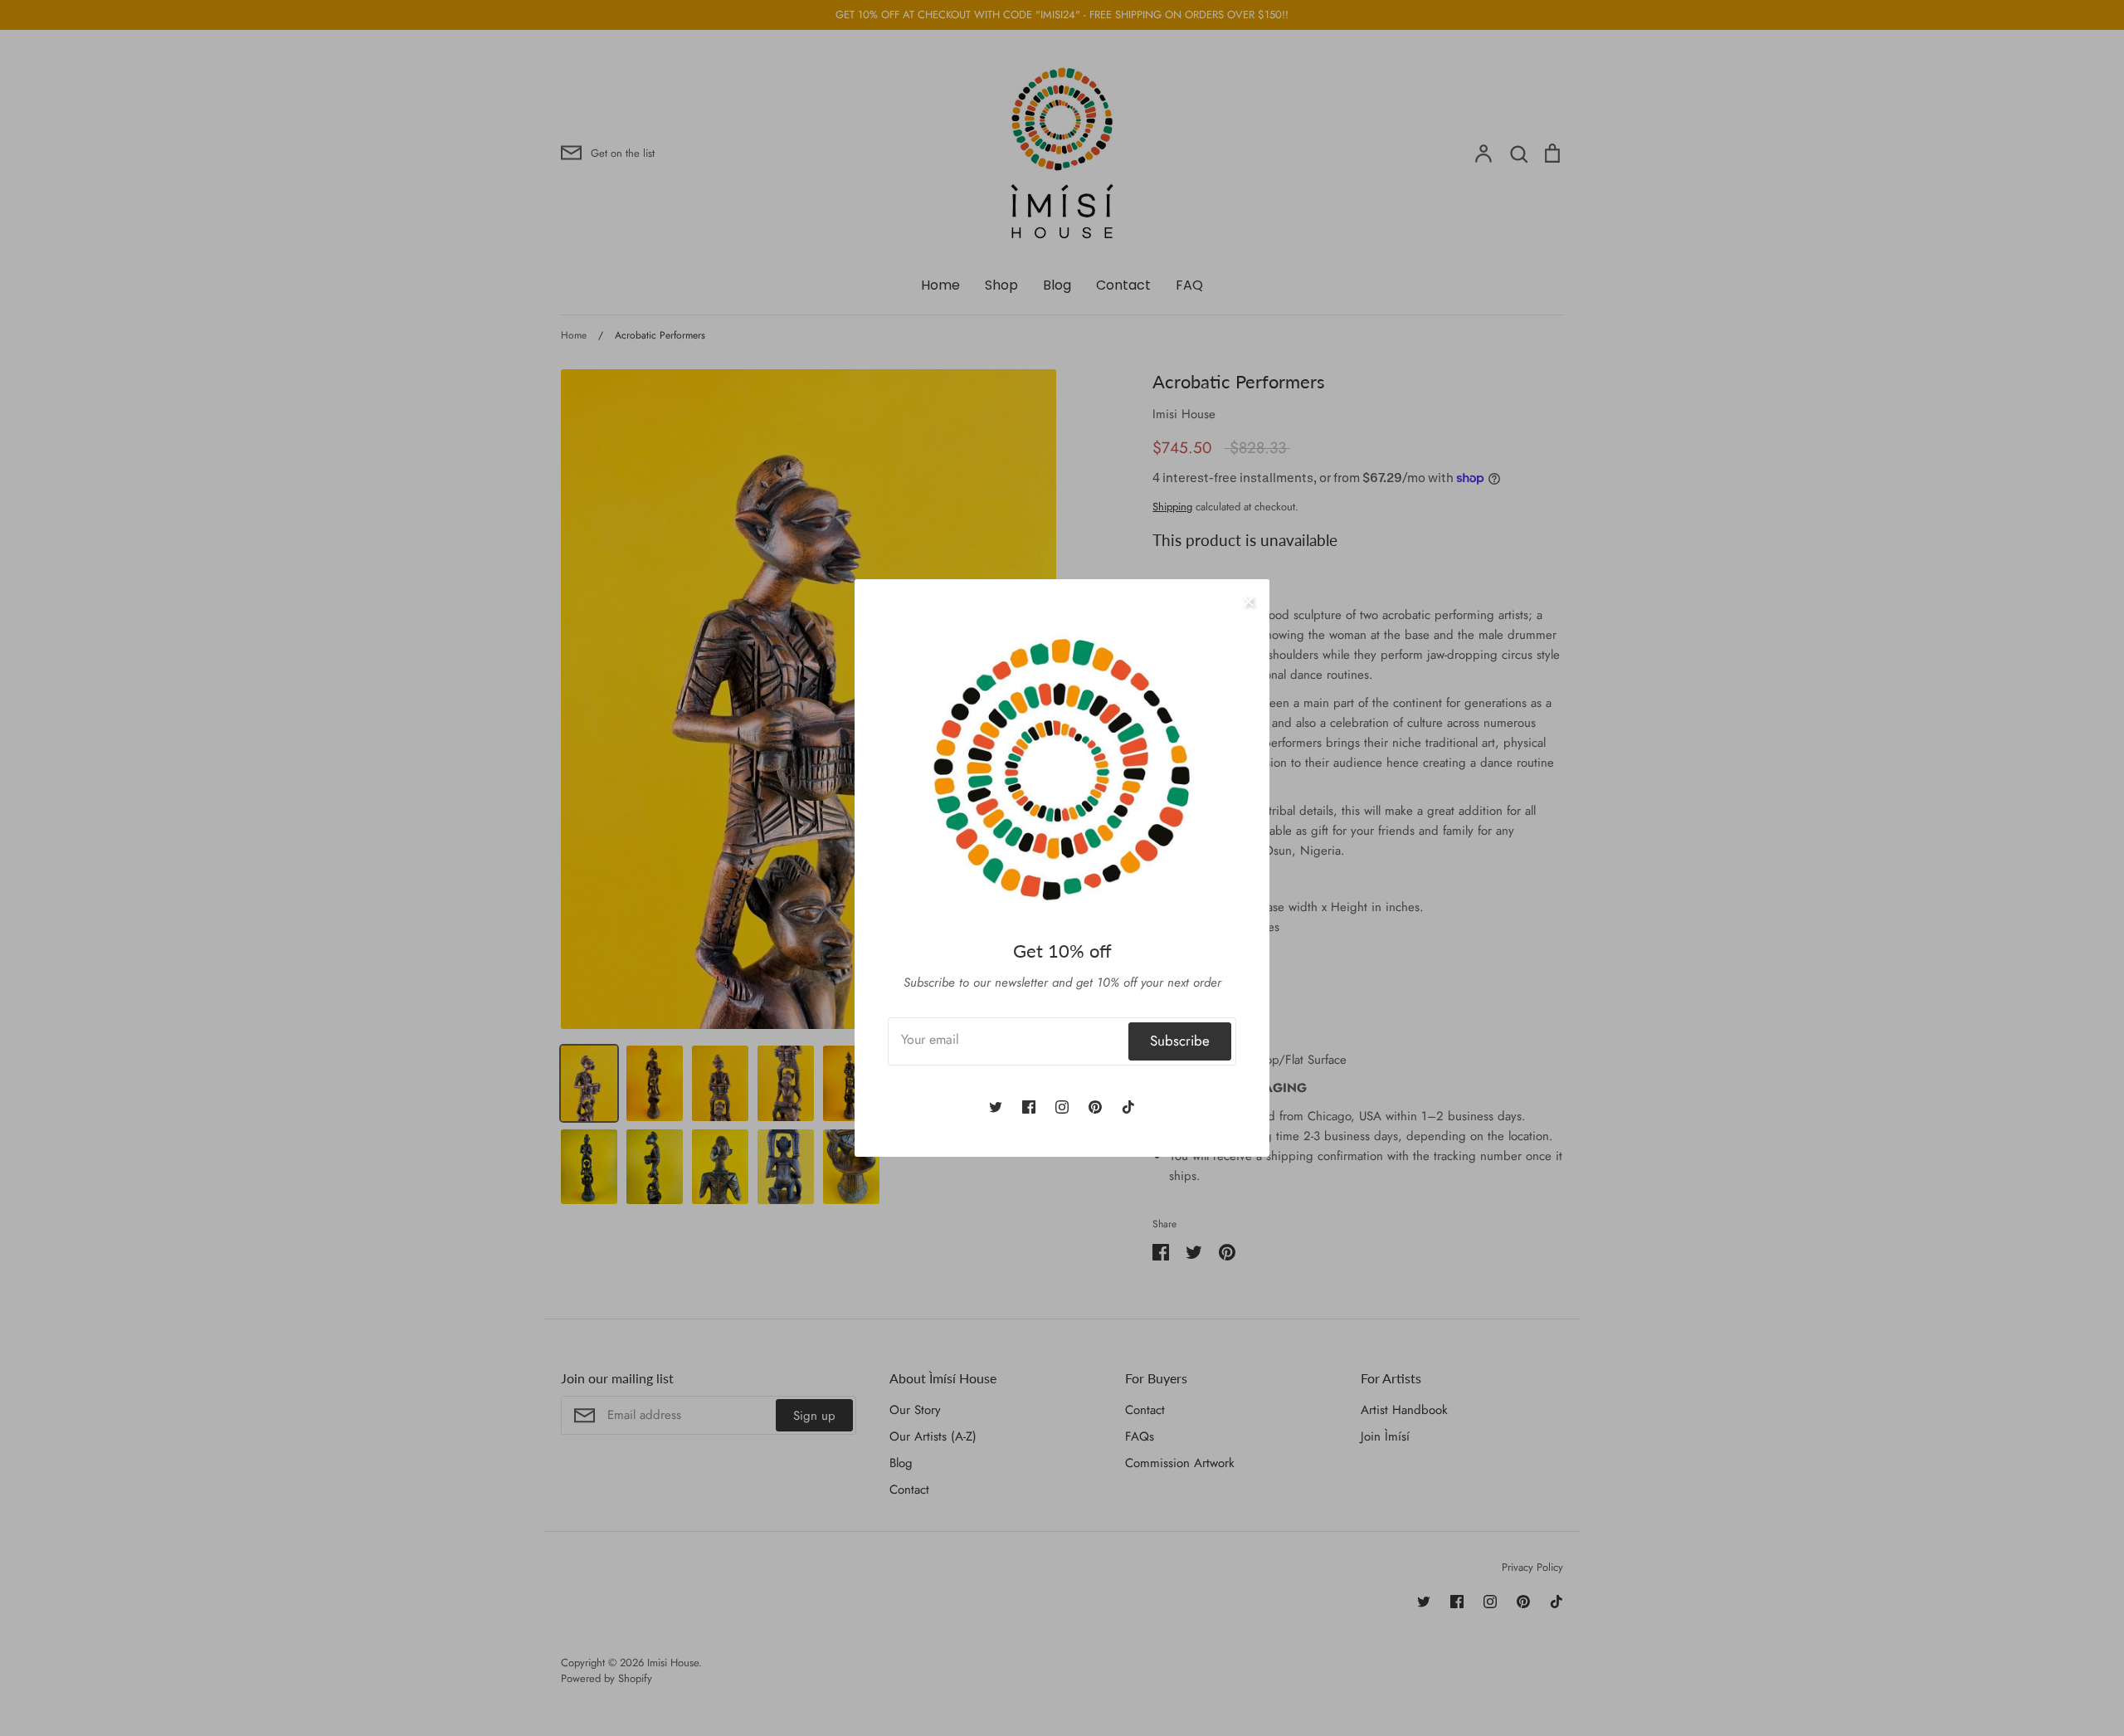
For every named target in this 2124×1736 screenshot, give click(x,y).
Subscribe (1180, 1041)
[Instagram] (1062, 1107)
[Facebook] (1029, 1107)
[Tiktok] (1128, 1107)
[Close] (1249, 600)
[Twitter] (996, 1107)
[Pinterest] (1095, 1107)
